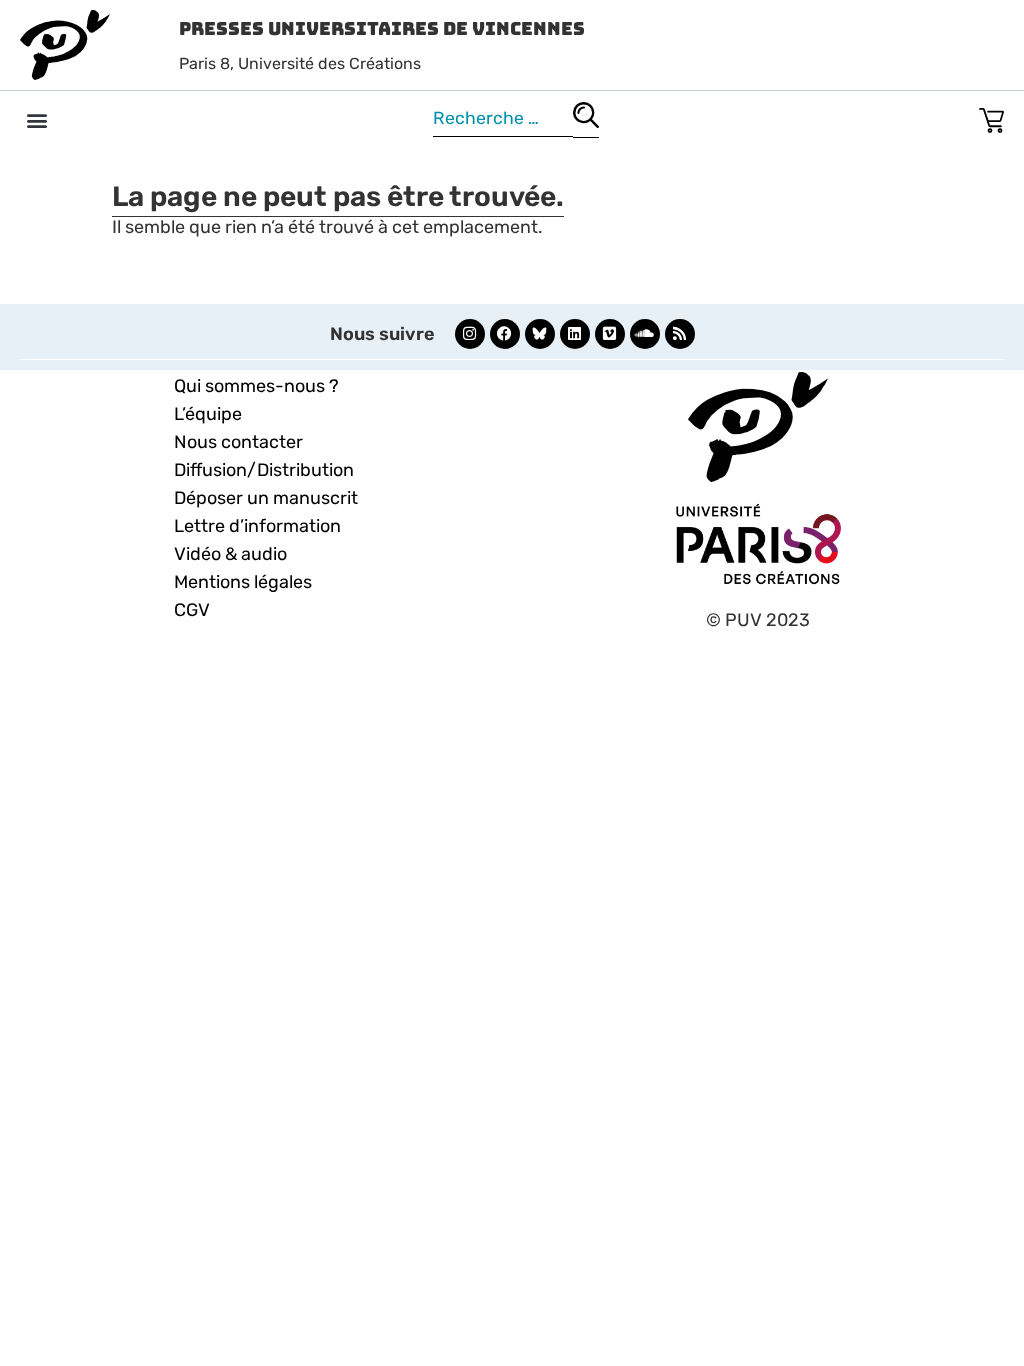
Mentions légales (243, 582)
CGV (192, 610)
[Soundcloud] (645, 334)
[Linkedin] (575, 334)
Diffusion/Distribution (264, 470)
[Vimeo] (610, 334)
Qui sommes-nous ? (256, 386)
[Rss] (680, 334)
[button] (36, 119)
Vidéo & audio (230, 554)
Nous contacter (238, 442)
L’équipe (208, 414)
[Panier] (991, 116)
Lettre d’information (257, 526)
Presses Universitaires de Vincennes (382, 28)
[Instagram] (470, 334)
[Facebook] (505, 334)
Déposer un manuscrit (266, 498)
